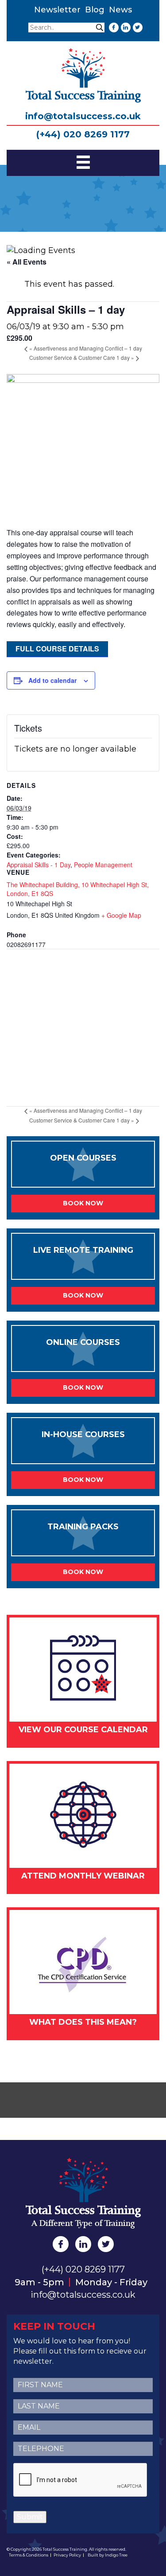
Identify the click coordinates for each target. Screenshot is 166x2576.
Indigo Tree (116, 2555)
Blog (95, 10)
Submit (30, 2517)
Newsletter (57, 10)
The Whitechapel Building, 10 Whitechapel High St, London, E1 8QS (78, 889)
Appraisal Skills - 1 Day (39, 865)
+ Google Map (121, 915)
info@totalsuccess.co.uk (83, 116)
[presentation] (81, 2480)
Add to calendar (52, 680)
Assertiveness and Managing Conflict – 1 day (86, 348)
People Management (103, 865)
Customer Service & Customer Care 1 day (82, 357)
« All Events (27, 262)
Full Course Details (57, 649)
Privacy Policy (67, 2555)
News (120, 10)
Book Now (83, 1203)
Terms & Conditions (29, 2555)
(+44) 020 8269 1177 (83, 134)
